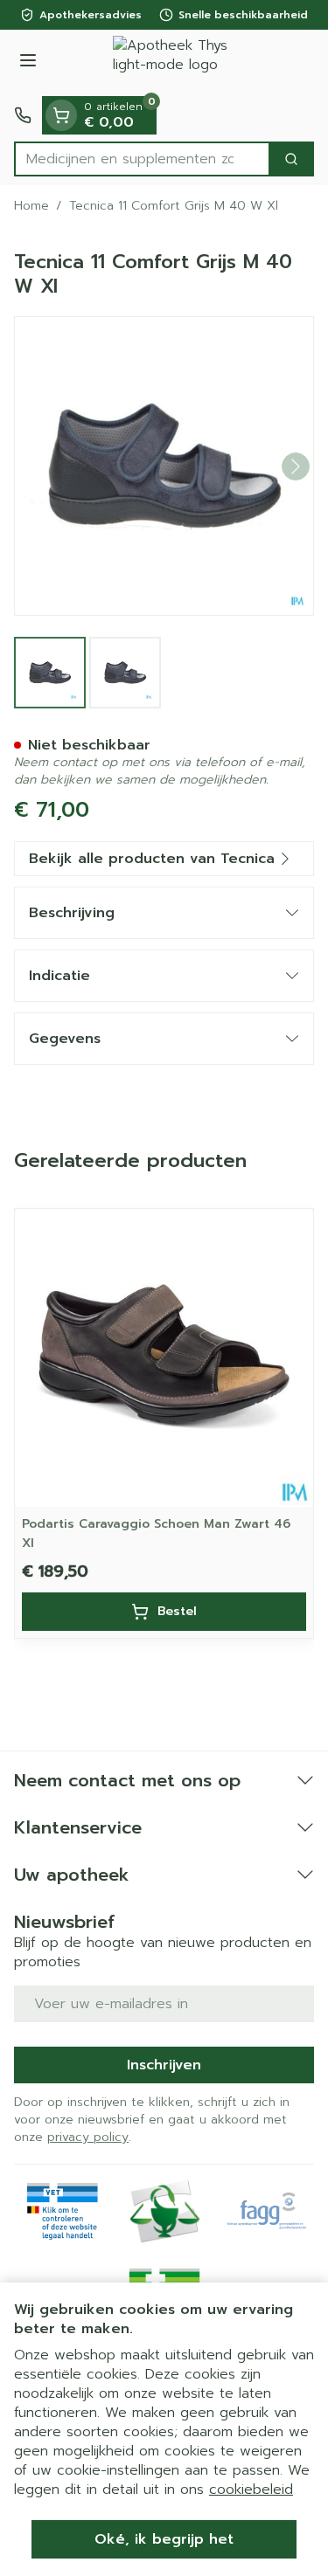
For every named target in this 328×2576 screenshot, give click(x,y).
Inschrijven (164, 2065)
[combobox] (142, 159)
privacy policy (88, 2137)
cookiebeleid (251, 2490)
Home (31, 206)
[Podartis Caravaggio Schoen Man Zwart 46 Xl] (164, 1358)
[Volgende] (296, 466)
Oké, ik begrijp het (164, 2539)
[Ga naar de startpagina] (181, 63)
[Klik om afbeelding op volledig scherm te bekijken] (164, 466)
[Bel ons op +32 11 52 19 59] (23, 115)
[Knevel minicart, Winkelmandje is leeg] (61, 115)
